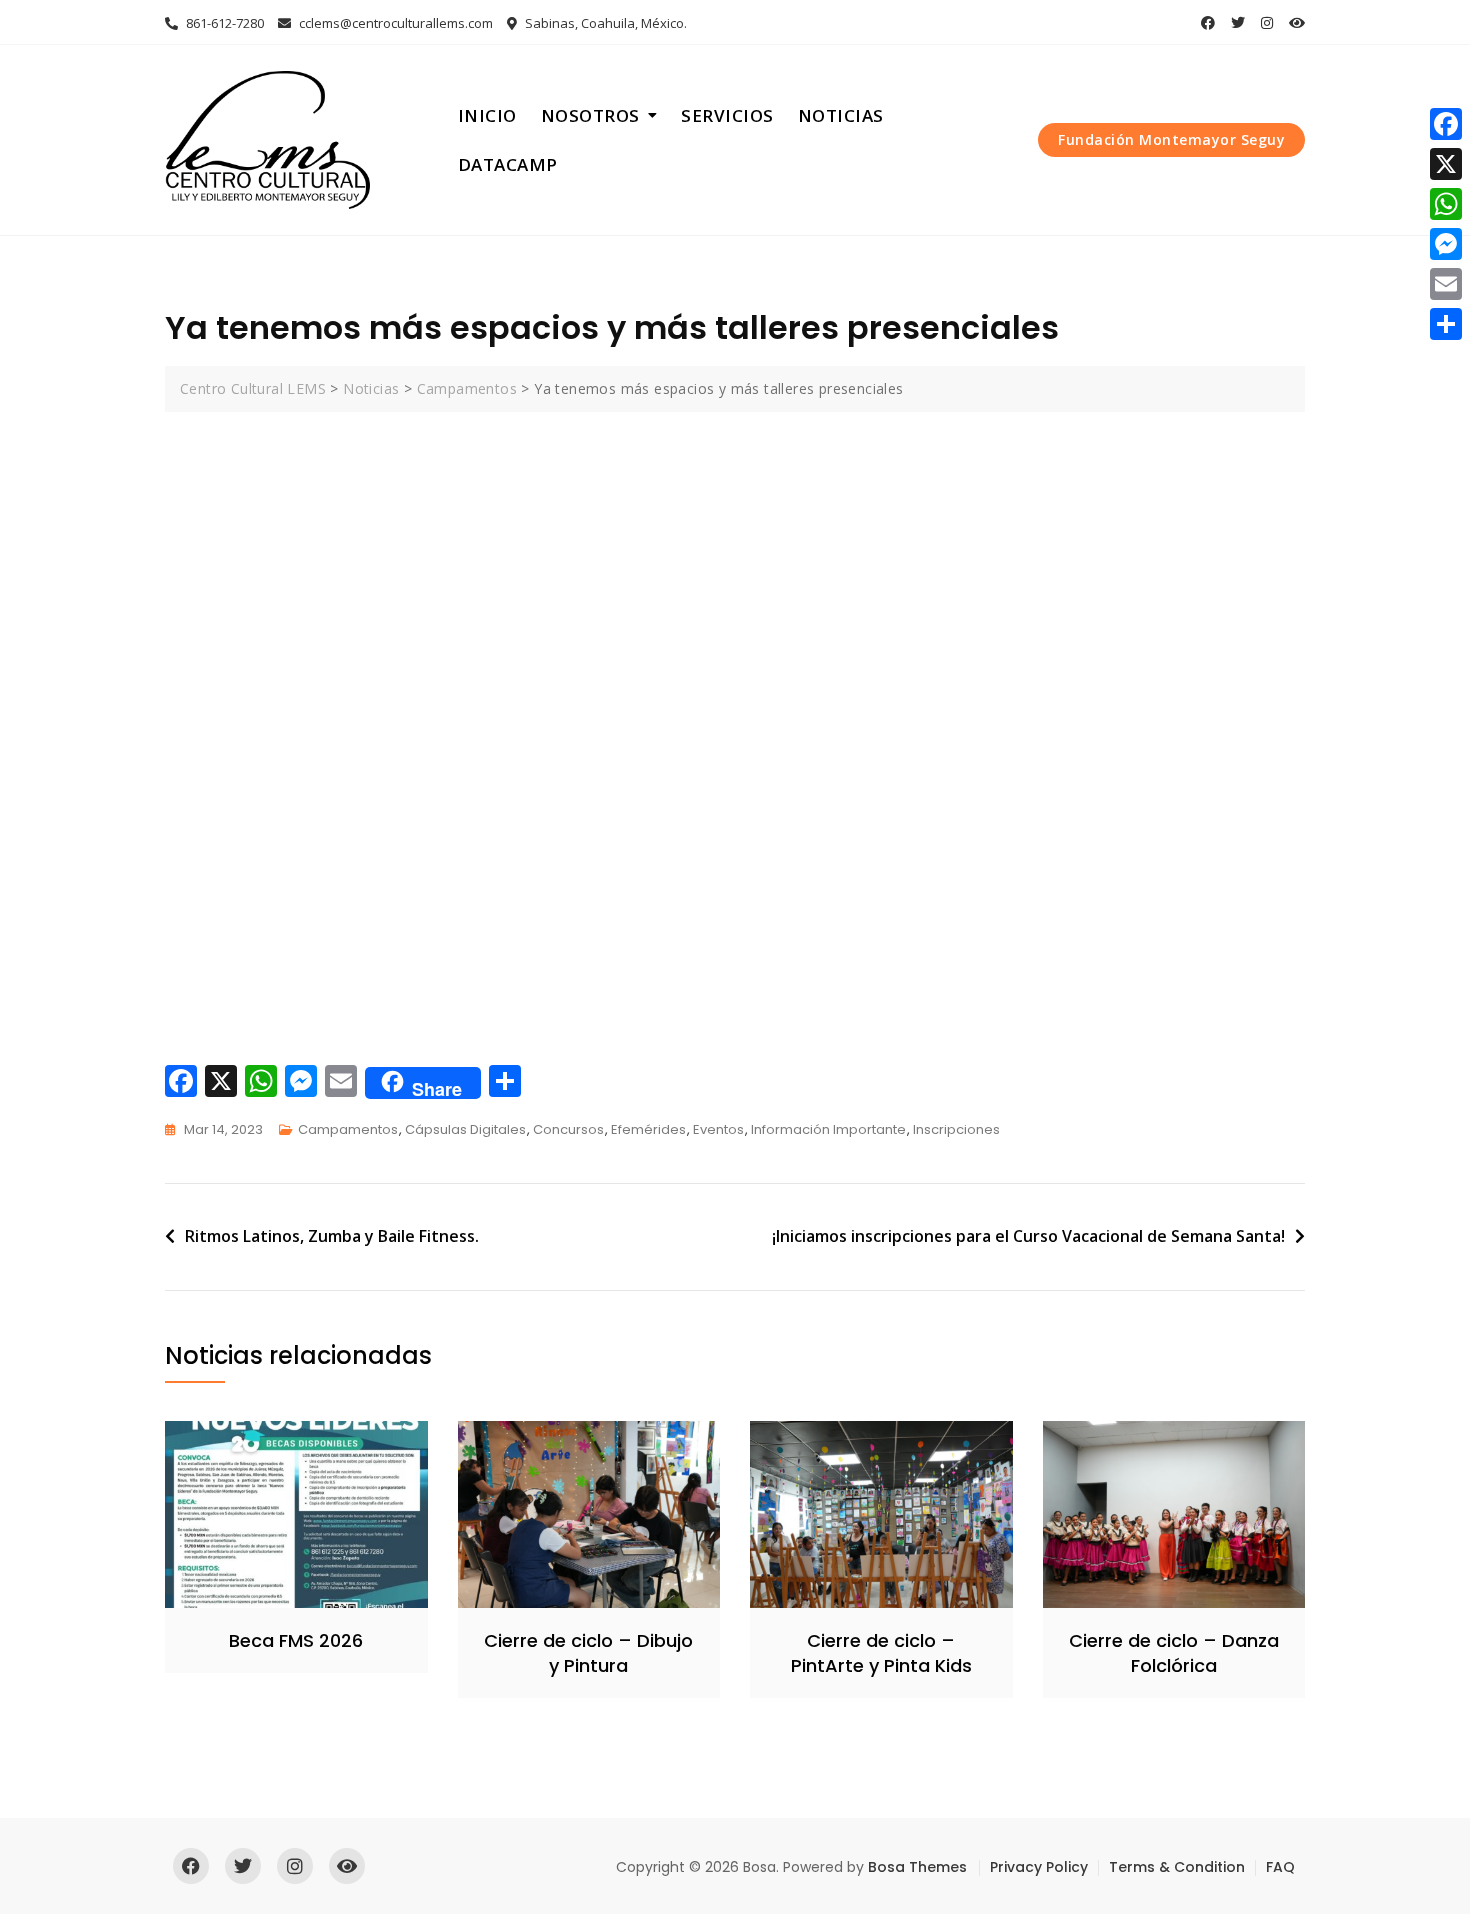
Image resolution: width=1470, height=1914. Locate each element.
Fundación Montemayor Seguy (1171, 139)
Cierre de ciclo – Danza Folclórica (1174, 1653)
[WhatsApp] (1446, 204)
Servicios (727, 115)
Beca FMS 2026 (296, 1640)
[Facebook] (1446, 124)
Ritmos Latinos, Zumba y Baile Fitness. (332, 1236)
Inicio (487, 115)
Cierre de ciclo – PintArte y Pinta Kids (881, 1653)
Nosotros (590, 115)
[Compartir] (1446, 324)
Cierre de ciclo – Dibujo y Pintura (588, 1653)
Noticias (841, 115)
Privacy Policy (1039, 1867)
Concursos (568, 1129)
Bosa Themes (917, 1867)
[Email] (1446, 284)
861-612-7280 (223, 23)
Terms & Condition (1177, 1867)
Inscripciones (956, 1129)
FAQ (1280, 1867)
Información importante (828, 1129)
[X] (1446, 164)
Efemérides (648, 1129)
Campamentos (348, 1129)
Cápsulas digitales (465, 1129)
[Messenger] (1446, 244)
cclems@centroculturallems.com (394, 23)
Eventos (718, 1129)
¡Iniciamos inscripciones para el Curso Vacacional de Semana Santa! (1028, 1236)
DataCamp (508, 164)
